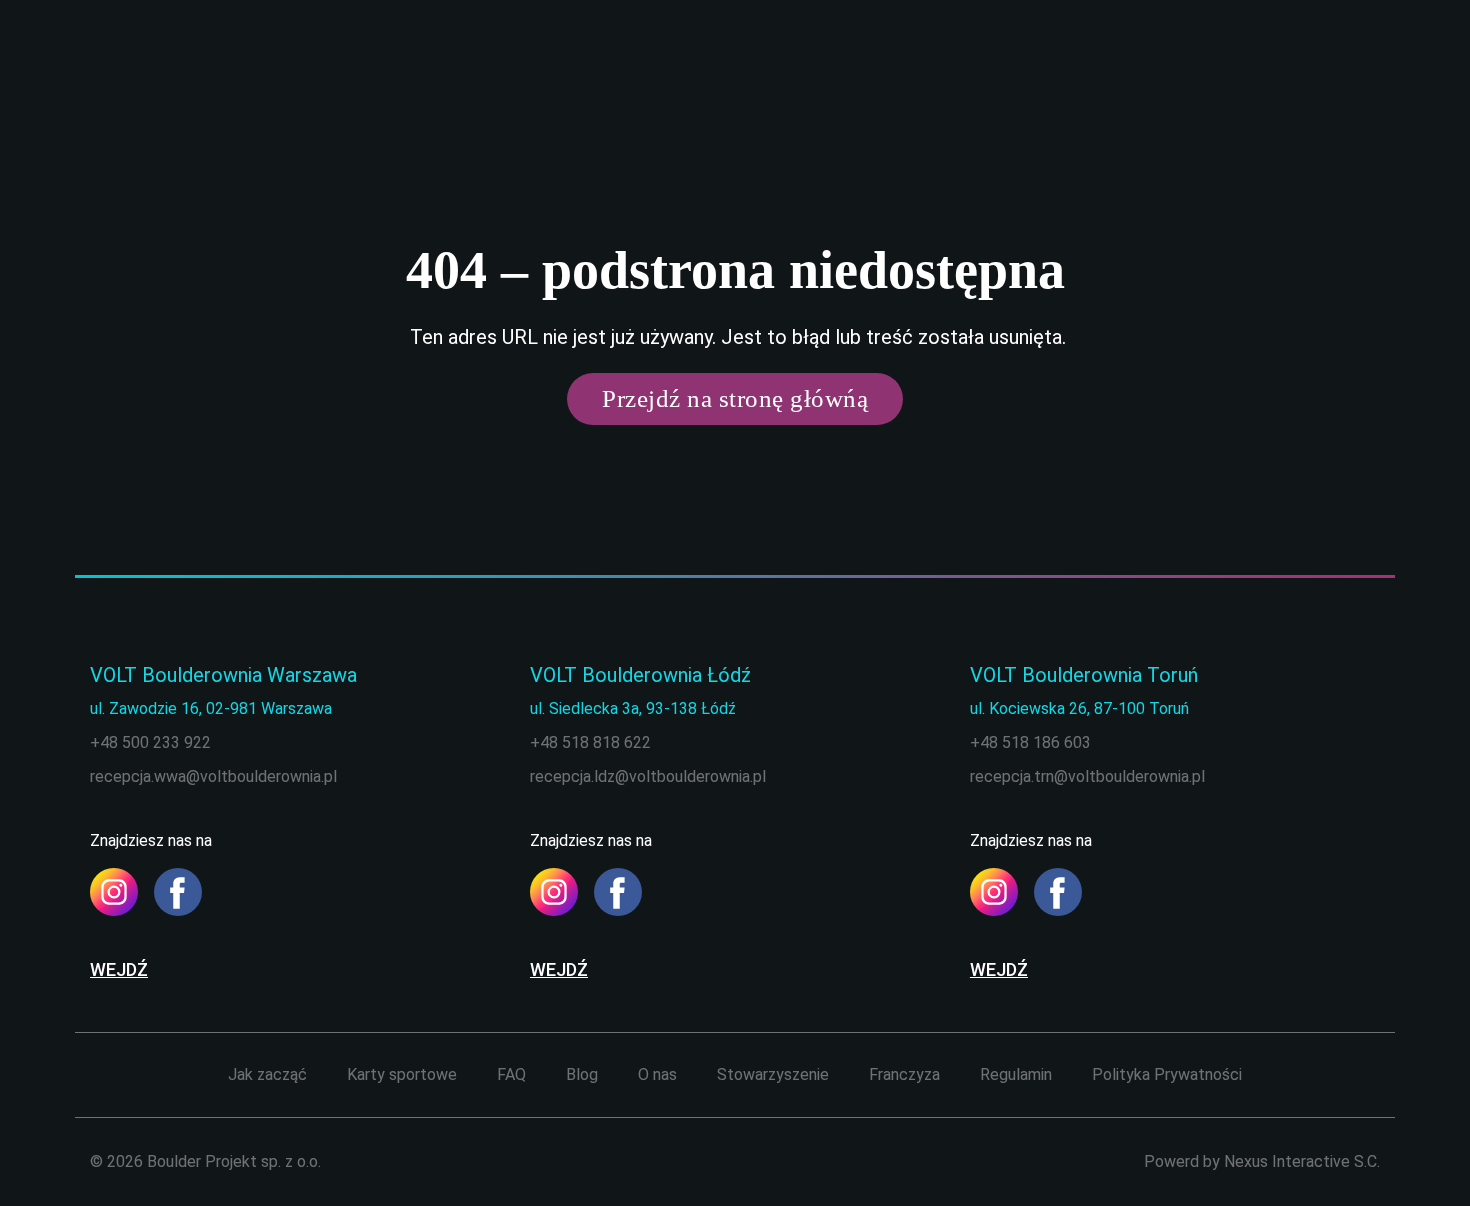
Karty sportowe (1053, 62)
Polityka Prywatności (1167, 1074)
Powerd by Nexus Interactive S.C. (1262, 1161)
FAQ (1142, 62)
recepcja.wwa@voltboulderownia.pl (213, 776)
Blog (1190, 62)
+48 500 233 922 (150, 742)
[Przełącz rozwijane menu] (864, 63)
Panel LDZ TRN (1337, 62)
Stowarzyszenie (773, 1074)
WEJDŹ (119, 969)
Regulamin (1016, 1074)
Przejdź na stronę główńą (735, 398)
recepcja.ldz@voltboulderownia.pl (648, 776)
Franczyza (904, 1074)
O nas (1243, 62)
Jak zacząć (267, 1074)
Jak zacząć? (932, 62)
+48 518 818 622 (590, 742)
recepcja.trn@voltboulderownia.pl (1087, 776)
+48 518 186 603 (1030, 742)
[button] (44, 1162)
